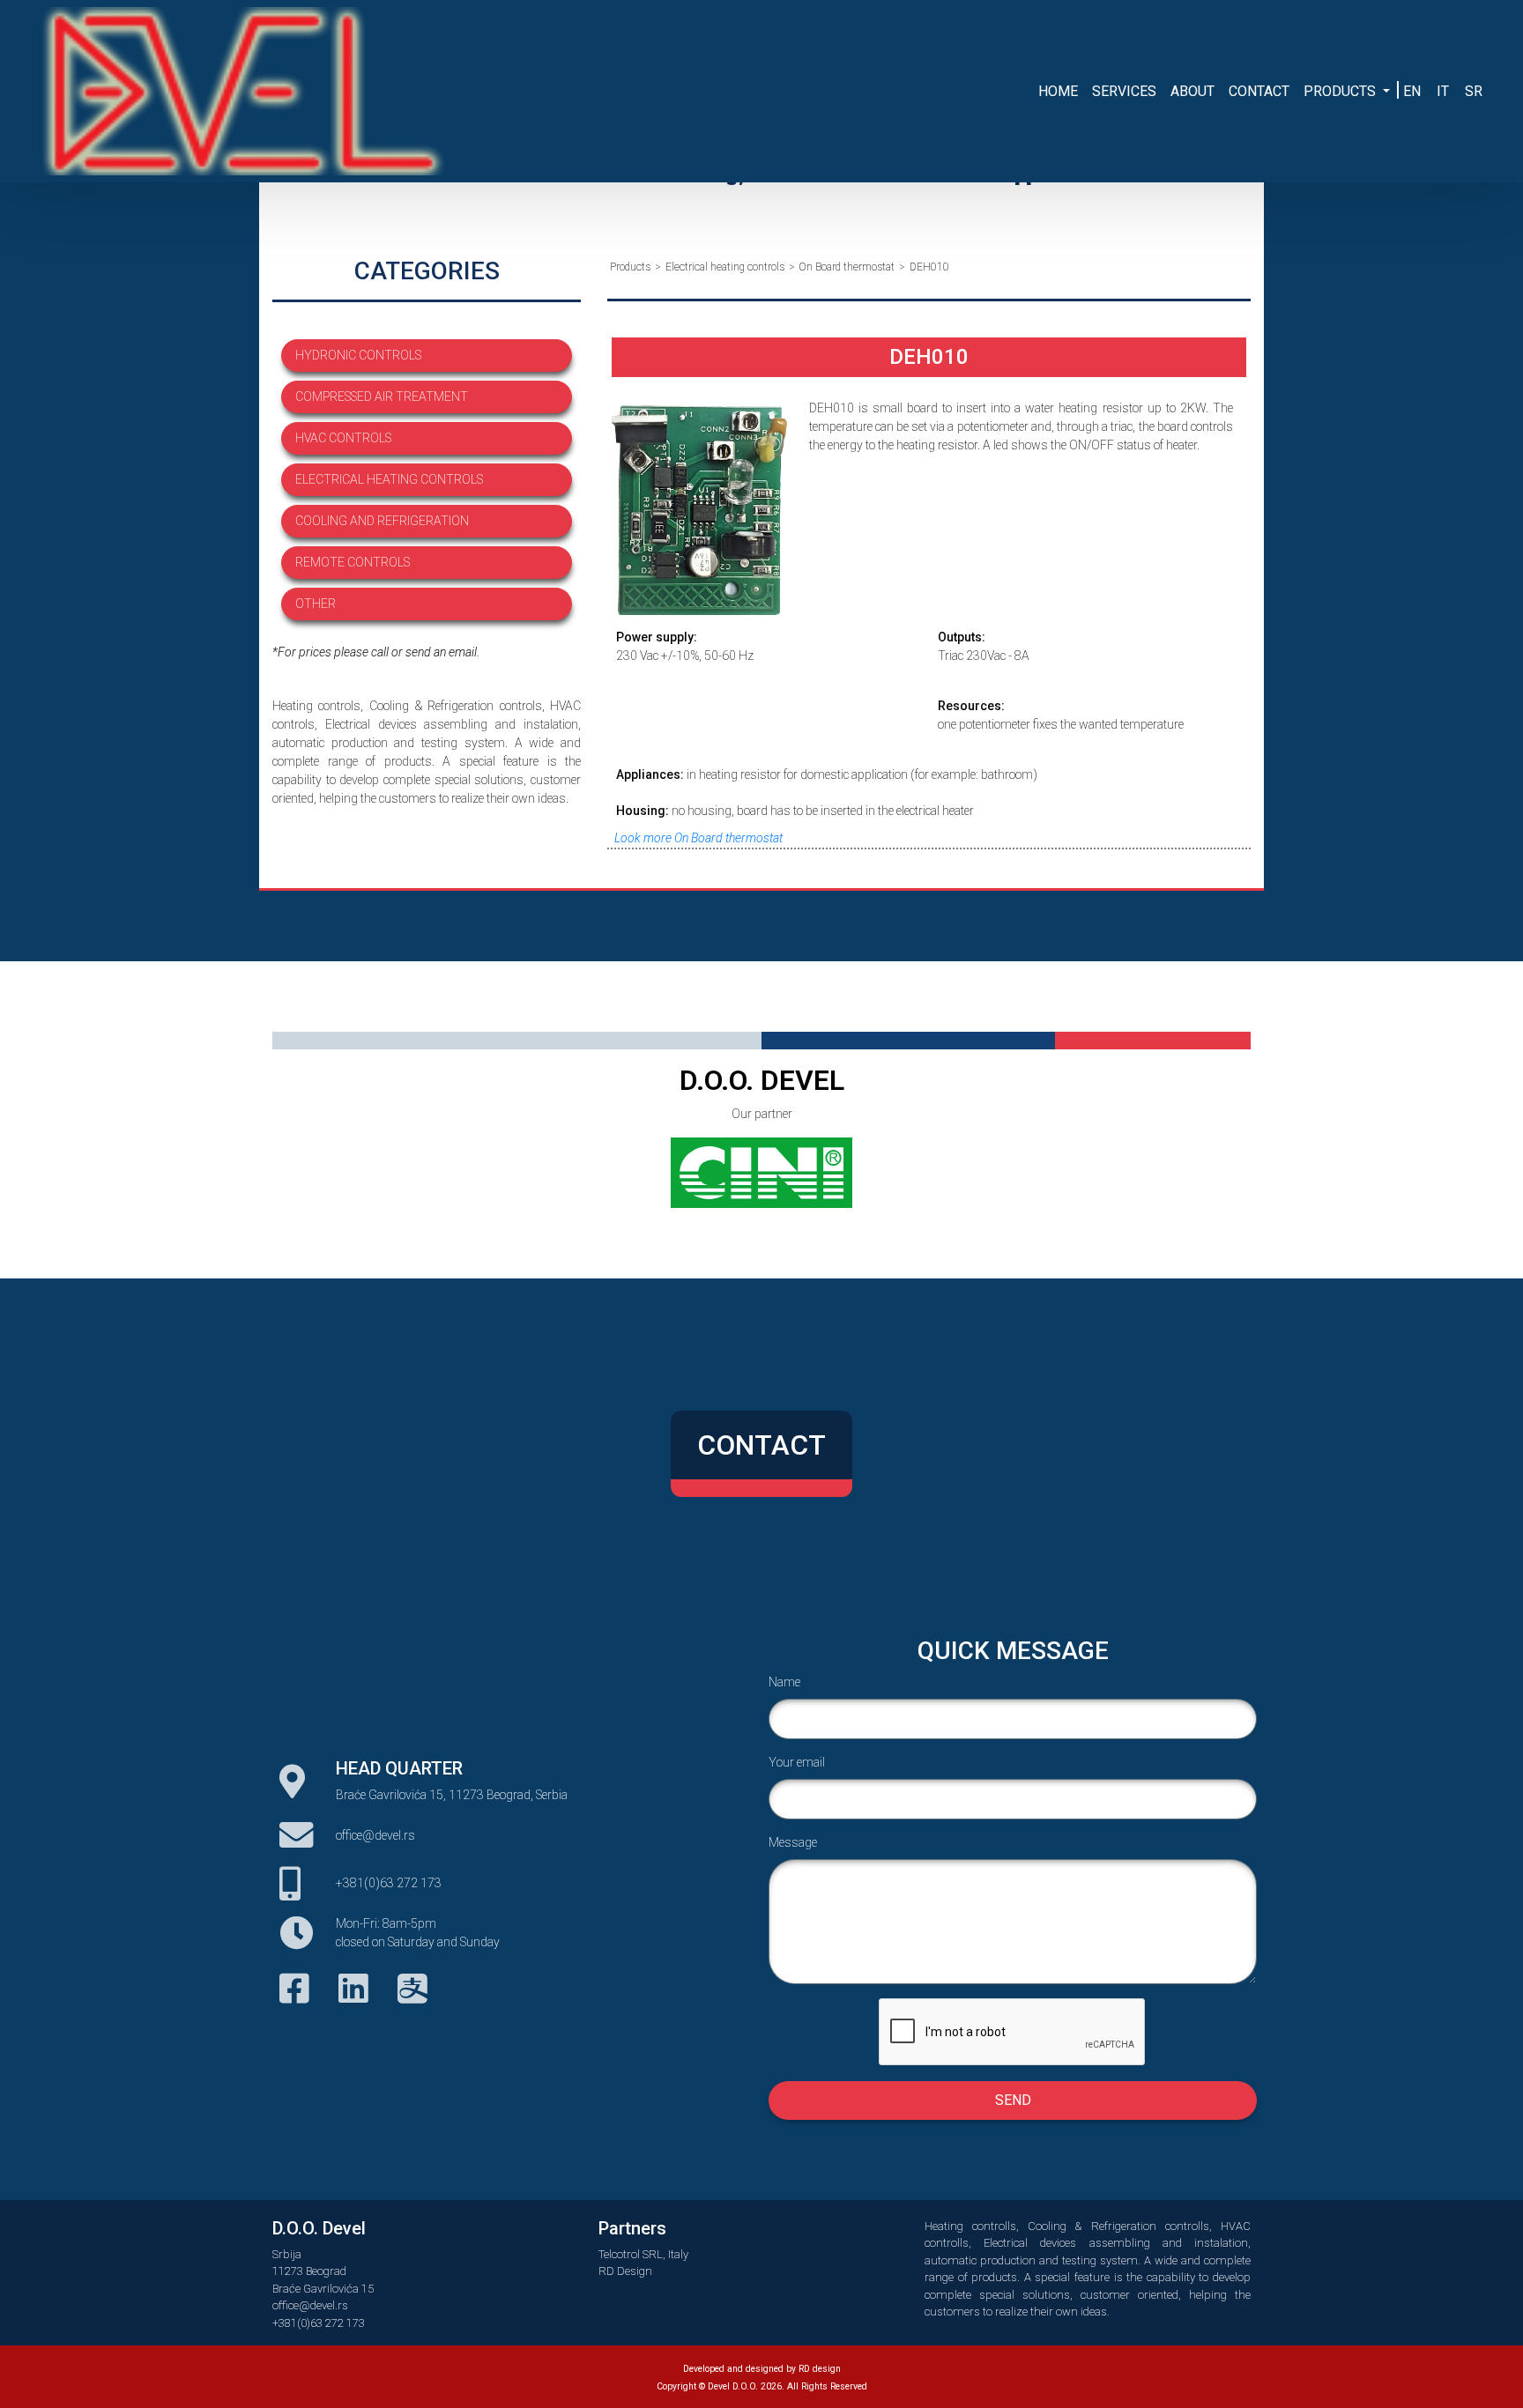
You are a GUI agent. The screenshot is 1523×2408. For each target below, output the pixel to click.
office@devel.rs (375, 1835)
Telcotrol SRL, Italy (643, 2254)
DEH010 (929, 267)
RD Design (625, 2271)
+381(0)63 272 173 (389, 1883)
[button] (1347, 92)
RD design (820, 2369)
